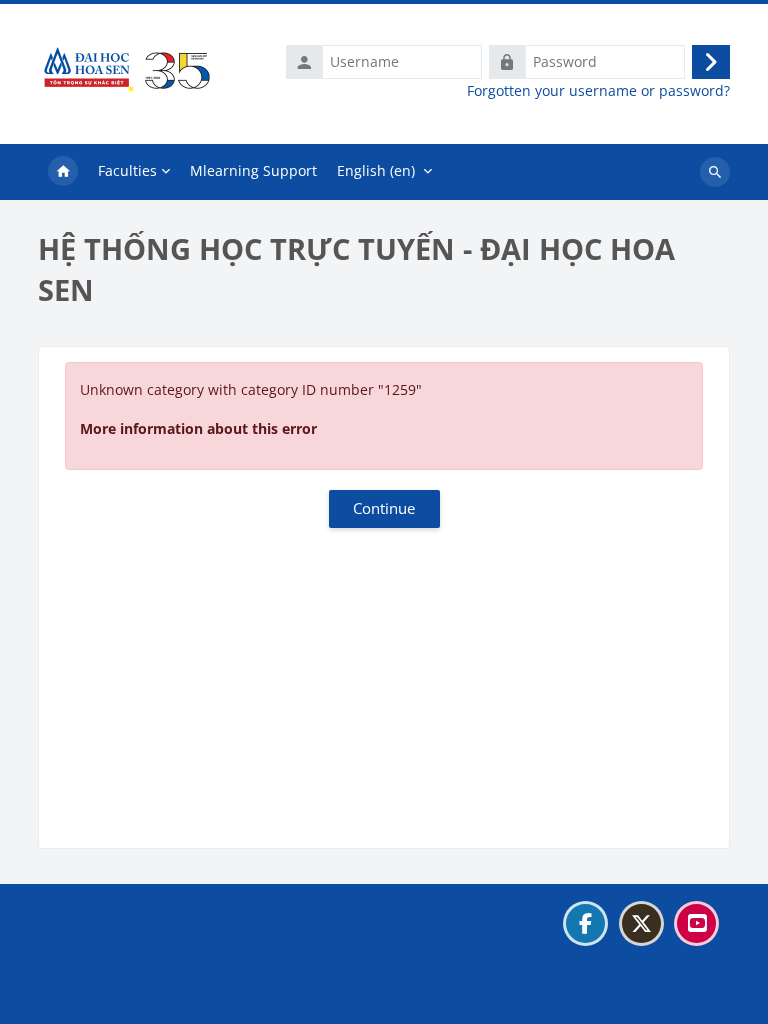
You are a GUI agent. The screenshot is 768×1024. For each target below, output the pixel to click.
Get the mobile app (113, 997)
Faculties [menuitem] (127, 170)
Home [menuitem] (63, 172)
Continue (384, 508)
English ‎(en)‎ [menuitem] (376, 170)
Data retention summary (131, 972)
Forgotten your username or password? (598, 91)
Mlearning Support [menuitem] (253, 170)
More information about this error (198, 428)
